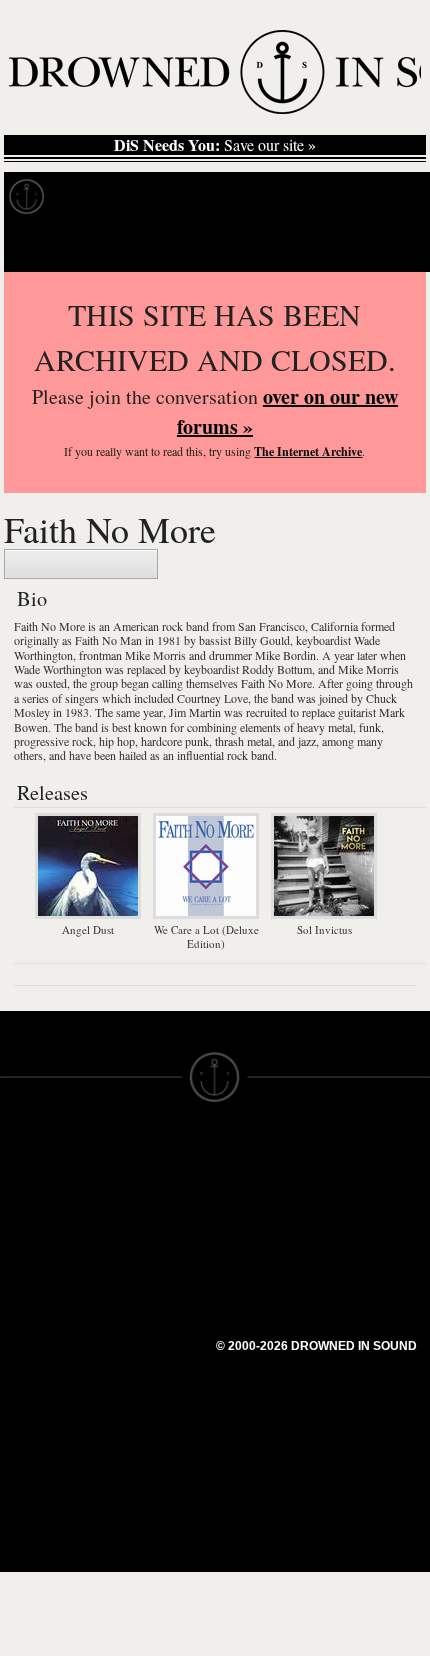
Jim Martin (195, 712)
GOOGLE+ (145, 1251)
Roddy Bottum (277, 669)
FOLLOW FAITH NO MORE (81, 564)
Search (386, 246)
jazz (307, 741)
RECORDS (38, 1279)
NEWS (22, 1225)
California (334, 626)
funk (370, 727)
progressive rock (53, 741)
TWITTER (141, 1287)
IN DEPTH (35, 1243)
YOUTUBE (144, 1341)
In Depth (194, 197)
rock (172, 626)
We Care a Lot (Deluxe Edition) (206, 936)
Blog (376, 197)
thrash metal (243, 741)
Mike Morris (155, 655)
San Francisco (271, 626)
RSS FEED (145, 1359)
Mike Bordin (285, 655)
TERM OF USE (266, 1171)
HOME (23, 1189)
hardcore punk (175, 741)
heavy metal (325, 727)
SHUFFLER (147, 1305)
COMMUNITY (47, 1405)
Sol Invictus (324, 929)
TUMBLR (139, 1323)
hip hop (117, 741)
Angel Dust (88, 929)
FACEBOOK (149, 1269)
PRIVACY (247, 1189)
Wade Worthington (58, 669)
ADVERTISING (266, 1207)
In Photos (293, 197)
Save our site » (215, 145)
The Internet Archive (308, 451)
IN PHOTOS (41, 1261)
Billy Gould (262, 640)
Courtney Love (212, 698)
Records (99, 197)
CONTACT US (156, 1153)
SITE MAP (35, 1207)
